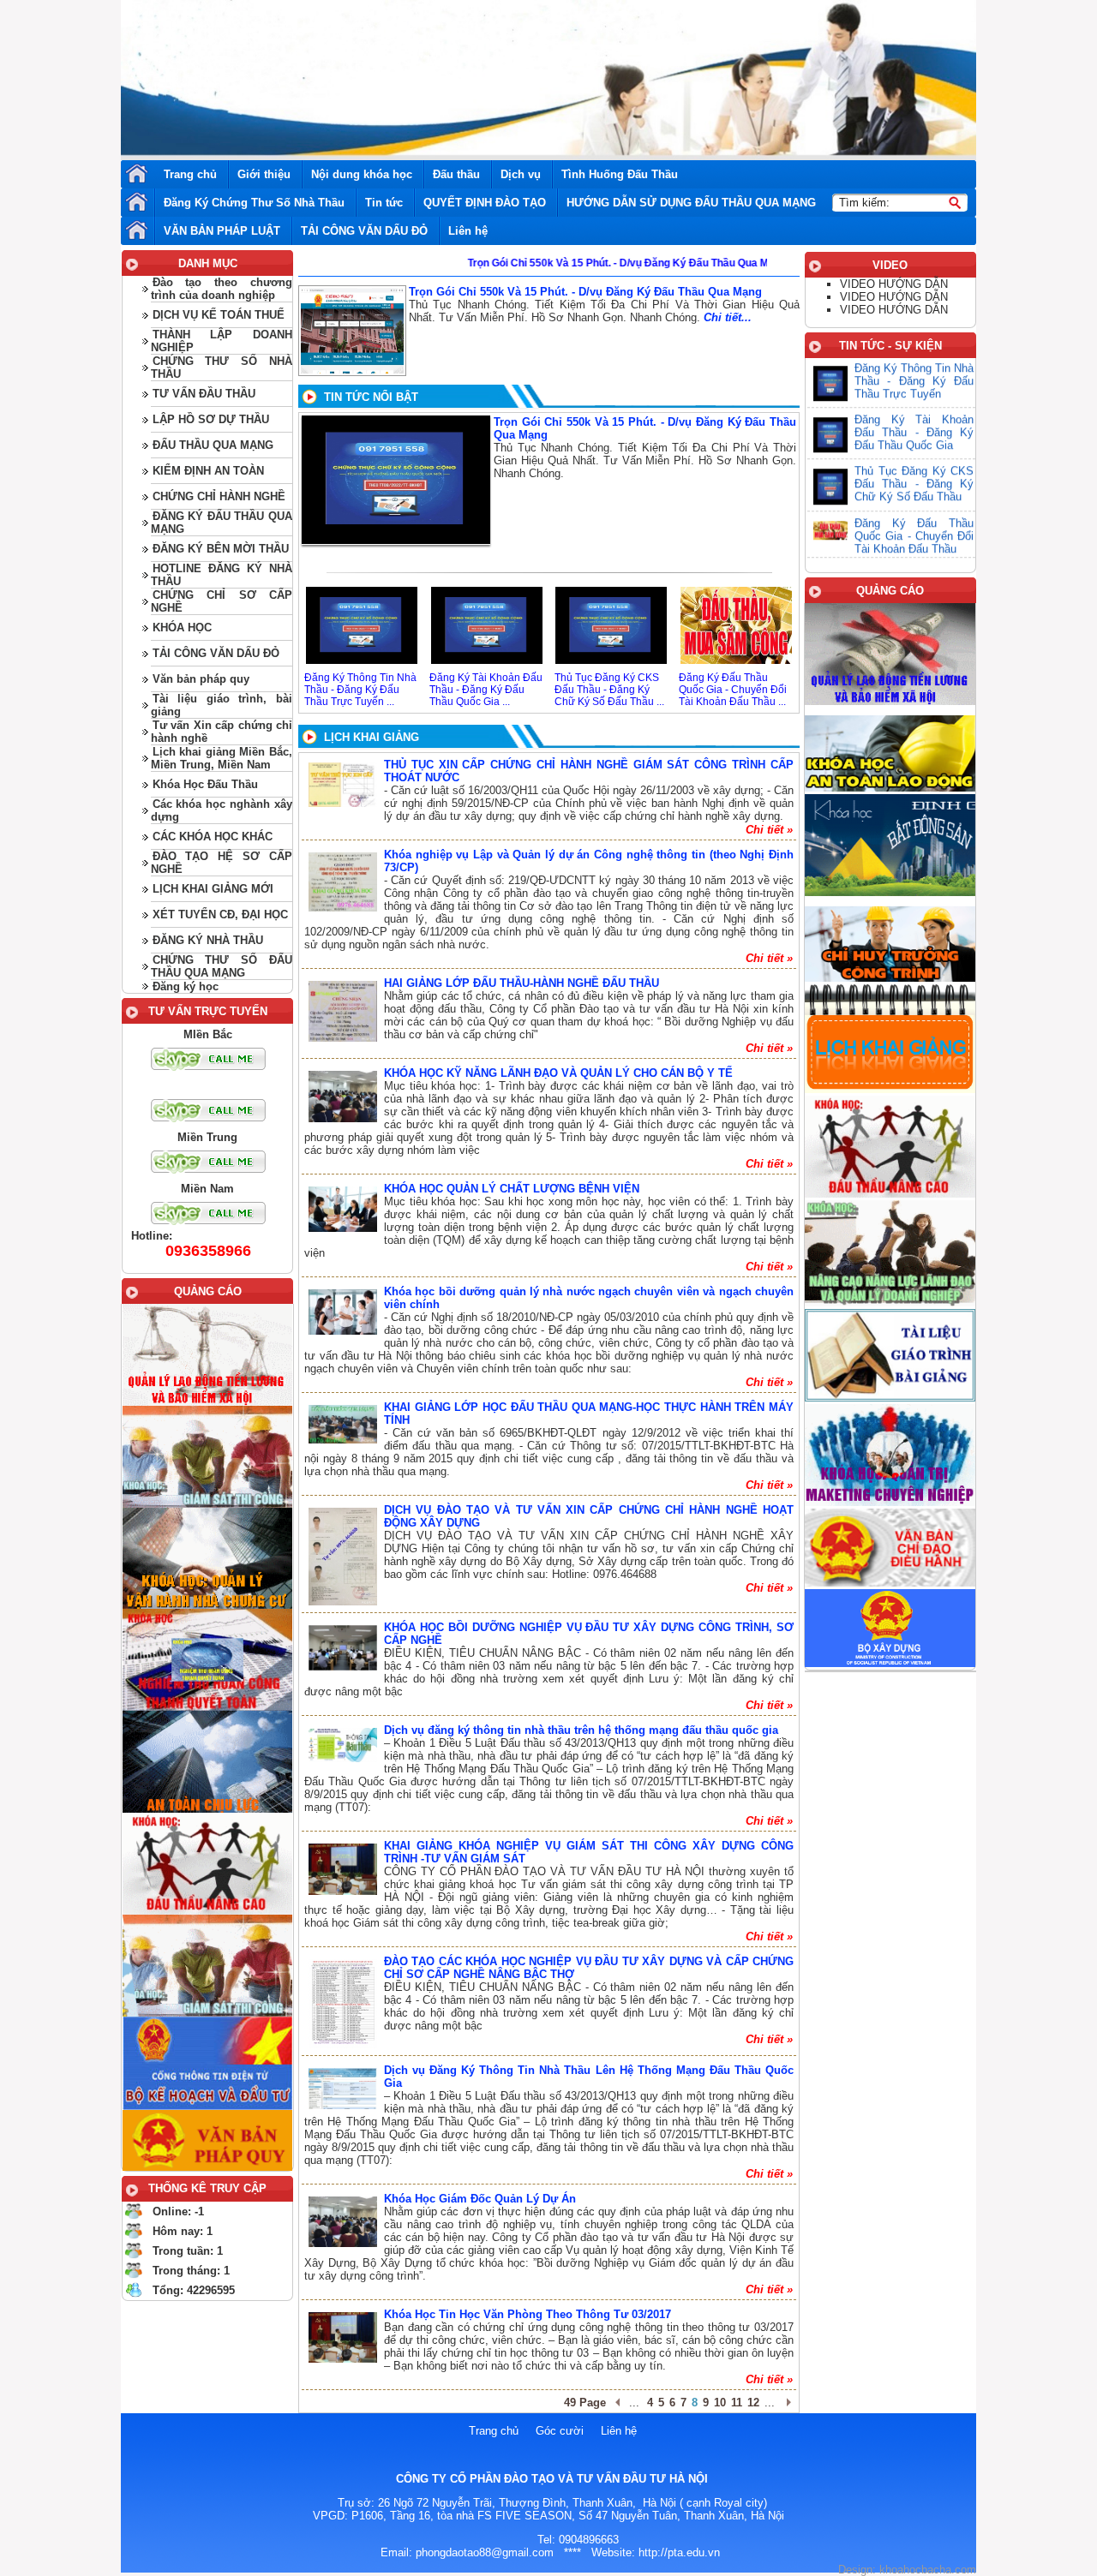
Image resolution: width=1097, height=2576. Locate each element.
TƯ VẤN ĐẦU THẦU (204, 394)
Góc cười (560, 2431)
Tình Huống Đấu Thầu (620, 174)
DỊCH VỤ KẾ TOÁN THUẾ (219, 315)
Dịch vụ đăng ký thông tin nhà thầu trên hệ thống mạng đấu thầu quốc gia (581, 1730)
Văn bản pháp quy (201, 679)
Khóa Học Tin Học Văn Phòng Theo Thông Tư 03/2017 (528, 2314)
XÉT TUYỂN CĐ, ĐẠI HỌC (220, 914)
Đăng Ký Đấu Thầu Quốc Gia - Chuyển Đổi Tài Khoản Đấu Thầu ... (733, 690)
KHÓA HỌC (182, 628)
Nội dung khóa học (362, 174)
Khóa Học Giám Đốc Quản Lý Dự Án (480, 2199)
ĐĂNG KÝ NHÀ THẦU (208, 940)
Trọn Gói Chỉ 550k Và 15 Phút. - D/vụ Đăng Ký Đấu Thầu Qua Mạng (585, 292)
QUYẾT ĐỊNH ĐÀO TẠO (485, 203)
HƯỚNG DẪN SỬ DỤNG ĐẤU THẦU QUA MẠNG (691, 203)
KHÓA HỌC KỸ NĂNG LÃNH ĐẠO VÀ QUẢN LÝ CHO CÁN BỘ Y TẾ (558, 1073)
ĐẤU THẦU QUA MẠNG (213, 445)
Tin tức (384, 203)
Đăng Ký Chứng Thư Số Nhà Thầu (254, 203)
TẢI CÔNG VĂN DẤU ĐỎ (364, 231)
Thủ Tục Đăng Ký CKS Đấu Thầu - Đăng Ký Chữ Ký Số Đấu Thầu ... (609, 690)
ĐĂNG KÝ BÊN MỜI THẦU (221, 549)
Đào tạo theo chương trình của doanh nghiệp (222, 289)
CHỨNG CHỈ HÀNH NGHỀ (219, 496)
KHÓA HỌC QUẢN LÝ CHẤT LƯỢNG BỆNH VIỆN (512, 1189)
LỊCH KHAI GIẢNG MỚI (213, 889)
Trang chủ (190, 174)
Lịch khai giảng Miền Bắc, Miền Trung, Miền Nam (222, 758)
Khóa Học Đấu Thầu (205, 784)
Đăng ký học (186, 986)
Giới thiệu (264, 174)
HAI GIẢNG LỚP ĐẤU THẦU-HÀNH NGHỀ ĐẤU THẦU (522, 983)
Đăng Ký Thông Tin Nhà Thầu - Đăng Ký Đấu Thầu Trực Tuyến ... (360, 690)
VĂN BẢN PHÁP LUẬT (222, 231)
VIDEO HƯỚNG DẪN (894, 284)
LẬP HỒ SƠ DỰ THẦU (211, 419)
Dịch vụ (521, 174)
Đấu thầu (456, 174)
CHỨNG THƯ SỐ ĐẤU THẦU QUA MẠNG (222, 966)
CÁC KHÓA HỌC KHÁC (213, 837)
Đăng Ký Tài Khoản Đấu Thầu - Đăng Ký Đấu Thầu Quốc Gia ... (486, 690)
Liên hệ (468, 231)
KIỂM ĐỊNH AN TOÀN (208, 471)
